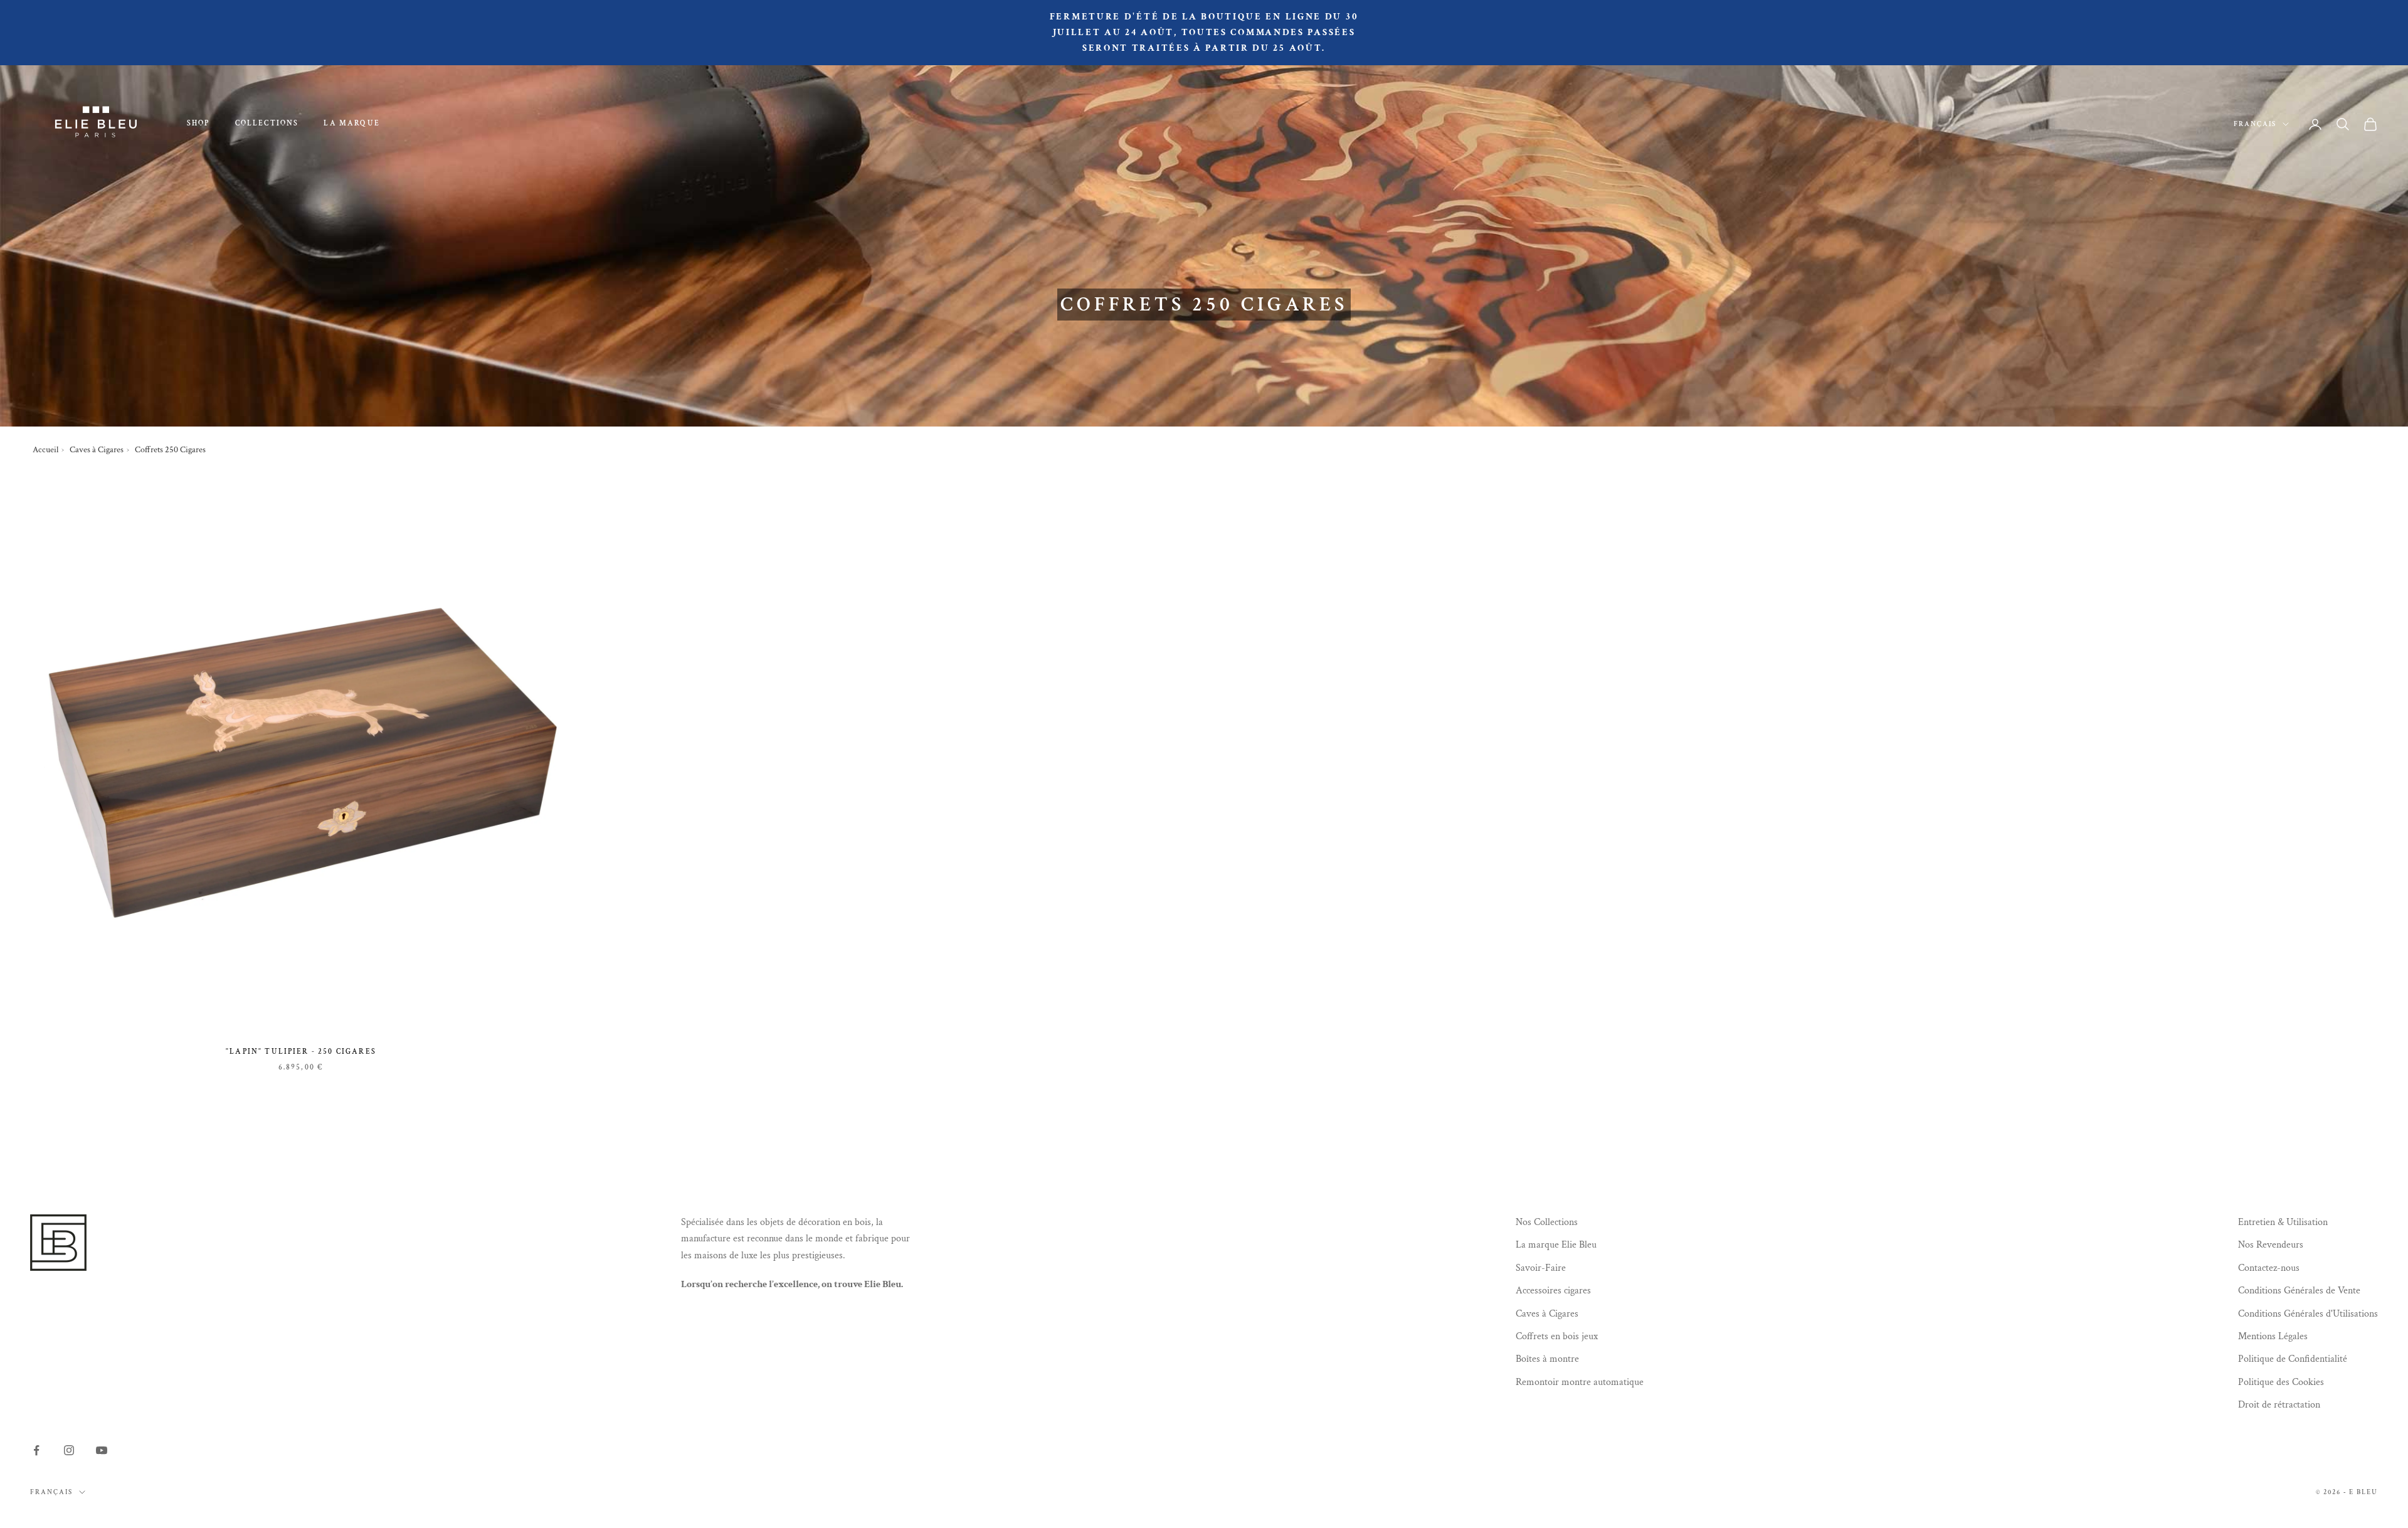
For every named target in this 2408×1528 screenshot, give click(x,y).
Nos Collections (1547, 1222)
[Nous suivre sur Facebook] (36, 1450)
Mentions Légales (2273, 1336)
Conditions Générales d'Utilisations (2308, 1314)
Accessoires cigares (1553, 1291)
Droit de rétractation (2279, 1405)
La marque (351, 123)
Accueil (45, 450)
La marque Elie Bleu (1556, 1245)
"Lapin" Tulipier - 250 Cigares (301, 1052)
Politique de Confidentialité (2293, 1359)
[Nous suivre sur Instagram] (69, 1450)
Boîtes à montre (1547, 1359)
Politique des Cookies (2281, 1382)
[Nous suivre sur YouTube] (102, 1450)
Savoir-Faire (1541, 1268)
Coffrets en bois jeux (1557, 1336)
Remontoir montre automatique (1580, 1382)
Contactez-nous (2269, 1268)
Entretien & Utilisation (2283, 1222)
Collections (267, 123)
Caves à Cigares (97, 450)
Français (2255, 124)
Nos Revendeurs (2271, 1245)
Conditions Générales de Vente (2299, 1291)
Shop (198, 123)
